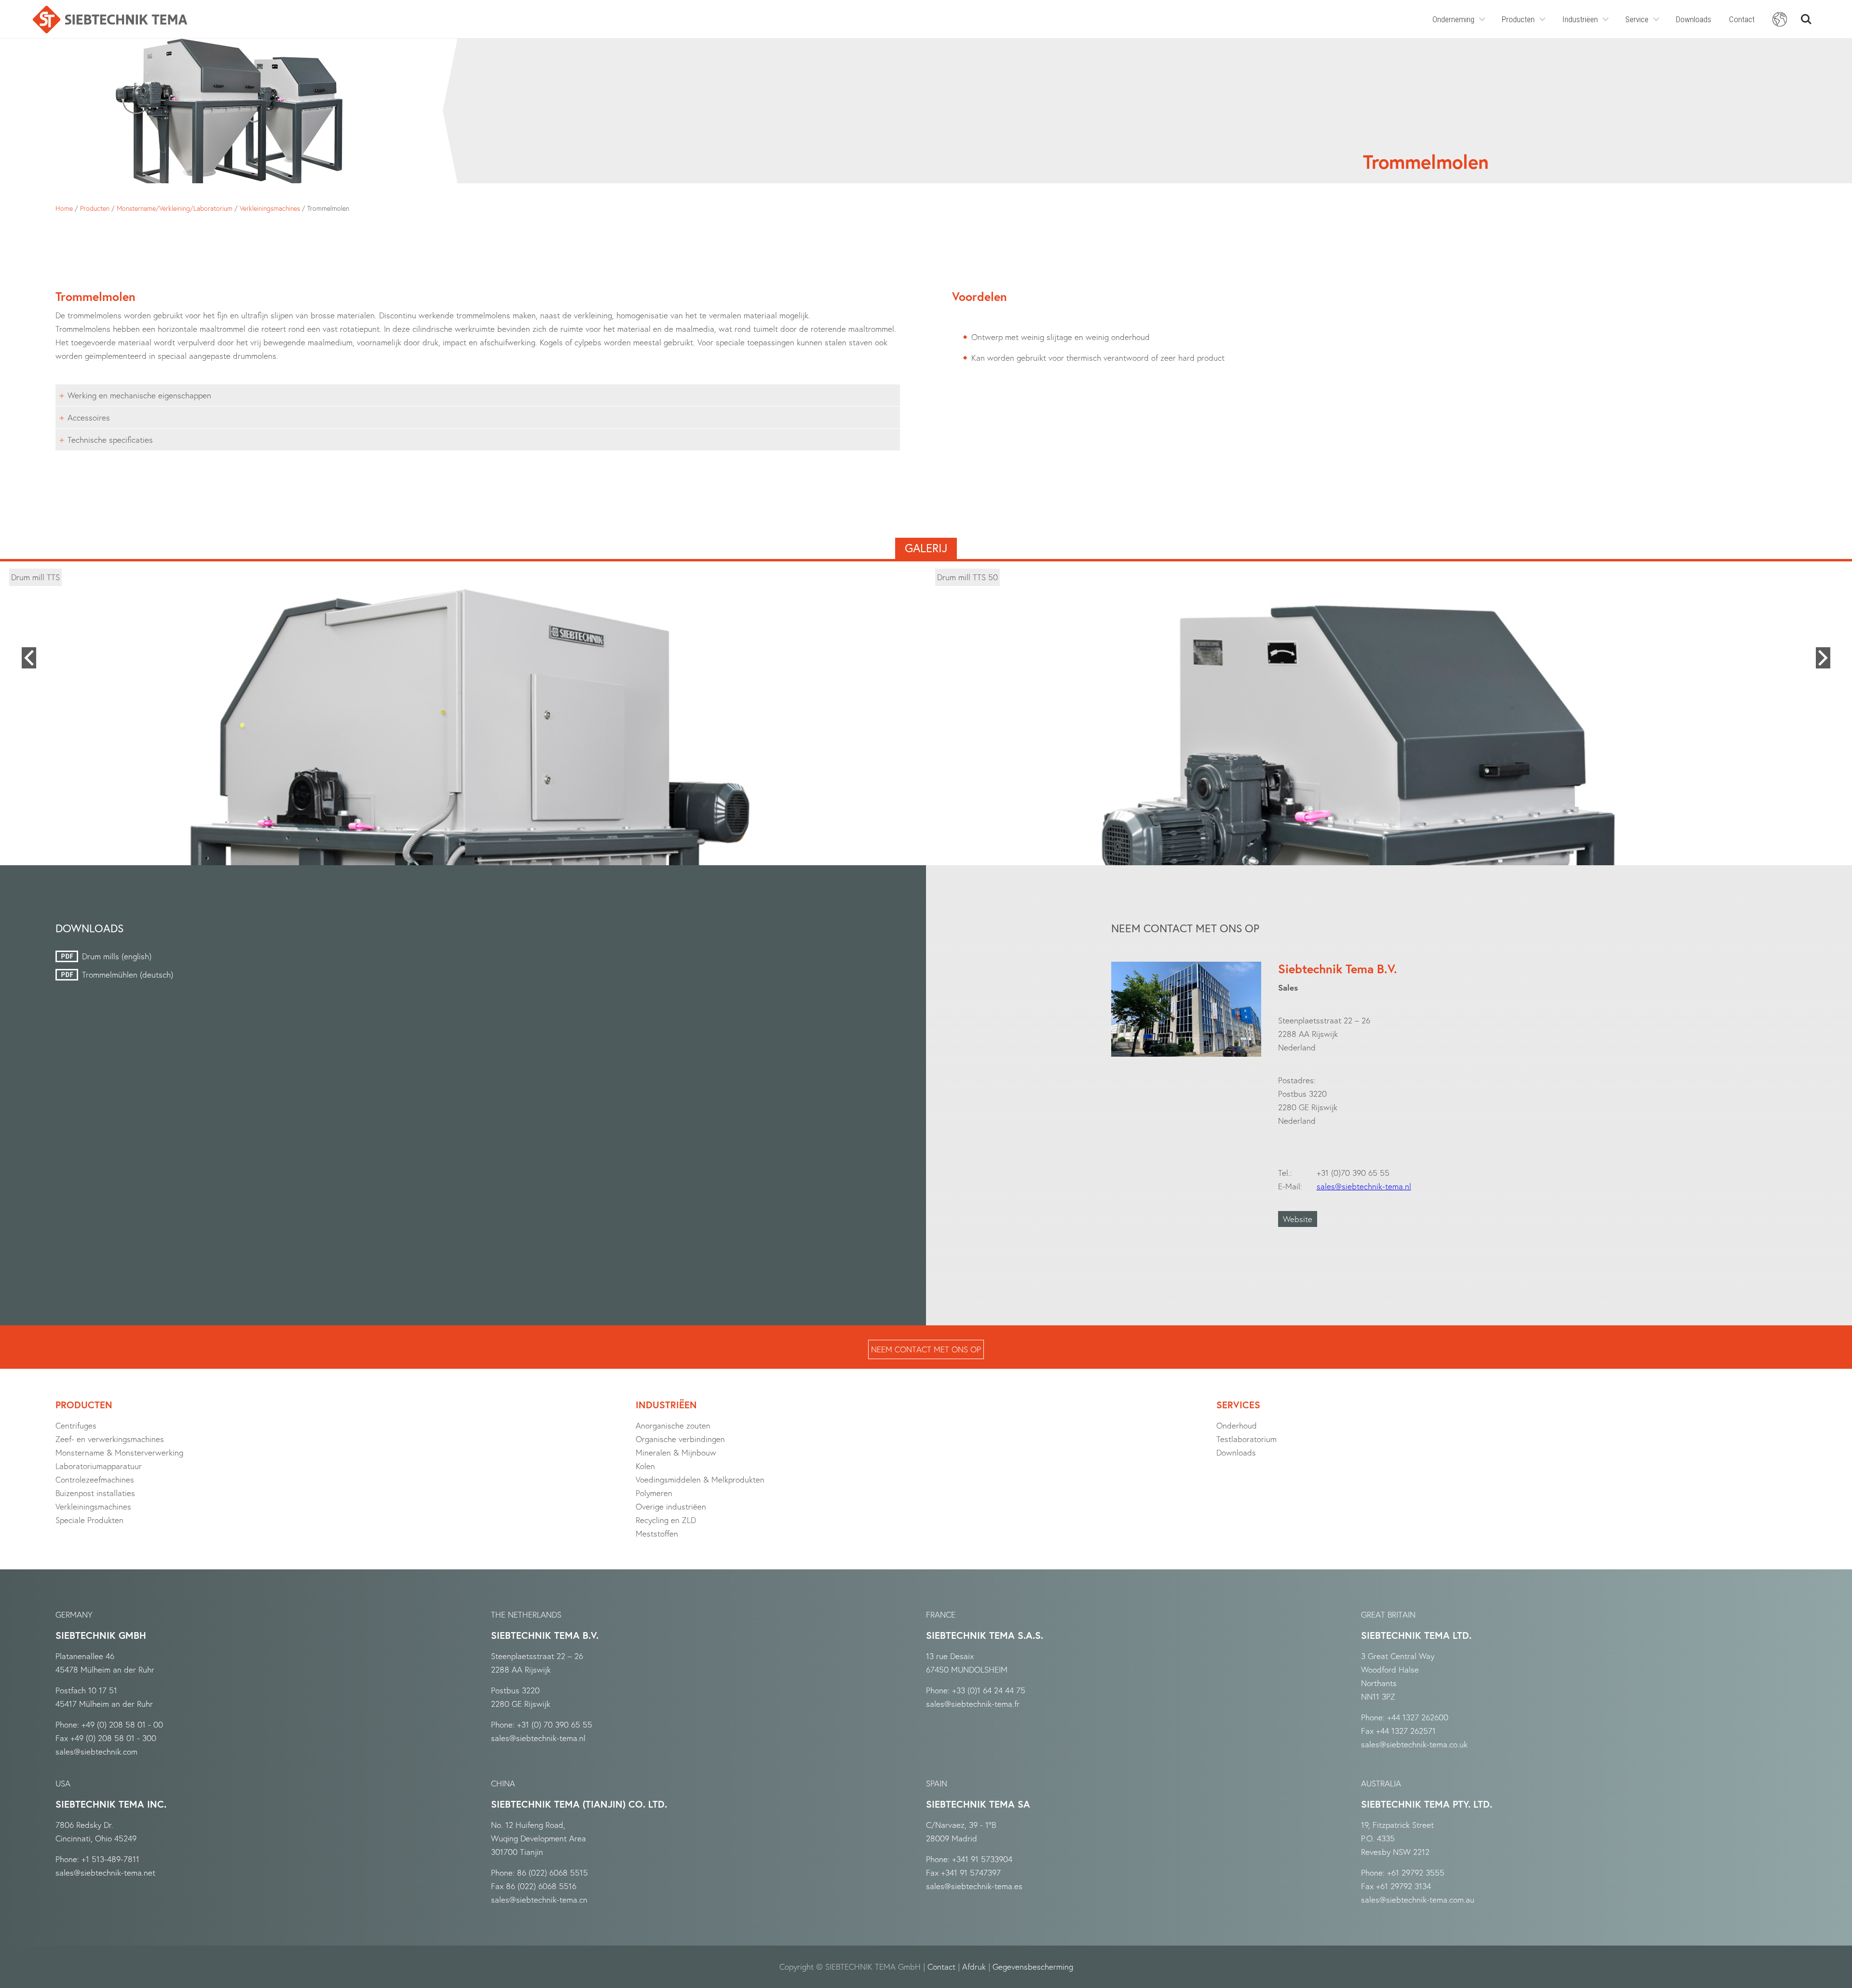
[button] (29, 658)
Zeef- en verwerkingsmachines (110, 1439)
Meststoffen (657, 1533)
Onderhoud (1237, 1425)
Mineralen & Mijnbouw (676, 1452)
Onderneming (1453, 19)
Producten (1518, 19)
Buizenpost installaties (95, 1493)
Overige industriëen (671, 1506)
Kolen (645, 1466)
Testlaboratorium (1246, 1439)
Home (64, 208)
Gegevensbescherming (1033, 1967)
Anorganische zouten (673, 1425)
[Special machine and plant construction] (110, 20)
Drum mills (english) (117, 956)
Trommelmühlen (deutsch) (128, 974)
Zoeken (1806, 15)
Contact (1742, 19)
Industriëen (1580, 19)
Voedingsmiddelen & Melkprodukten (700, 1479)
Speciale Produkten (89, 1520)
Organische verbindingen (680, 1439)
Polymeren (654, 1493)
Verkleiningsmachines (270, 208)
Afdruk (974, 1967)
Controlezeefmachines (95, 1479)
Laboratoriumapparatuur (99, 1466)
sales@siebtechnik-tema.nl (1364, 1186)
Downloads (1694, 19)
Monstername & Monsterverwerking (119, 1452)
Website (1298, 1219)
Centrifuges (76, 1425)
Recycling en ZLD (666, 1520)
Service (1637, 19)
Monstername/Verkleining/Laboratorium (175, 208)
